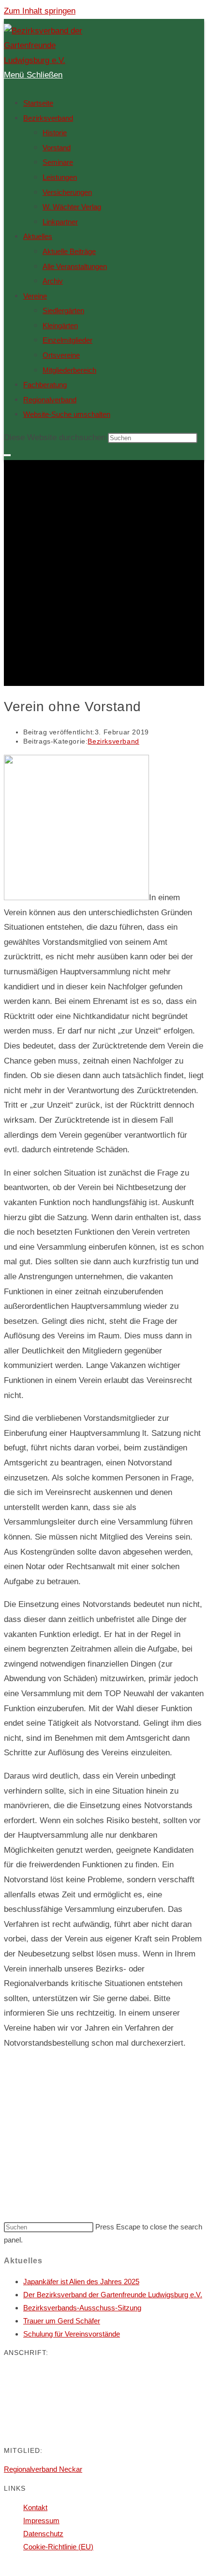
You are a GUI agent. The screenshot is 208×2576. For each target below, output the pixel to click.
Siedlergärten (63, 310)
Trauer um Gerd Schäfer (62, 2321)
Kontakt (35, 2507)
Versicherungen (67, 192)
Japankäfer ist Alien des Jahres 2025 (81, 2282)
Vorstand (57, 148)
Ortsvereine (61, 355)
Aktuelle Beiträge (69, 251)
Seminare (58, 162)
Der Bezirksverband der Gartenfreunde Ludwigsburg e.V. (113, 2295)
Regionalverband (50, 400)
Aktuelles (38, 236)
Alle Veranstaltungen (75, 266)
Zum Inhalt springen (40, 11)
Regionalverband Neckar (43, 2469)
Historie (55, 133)
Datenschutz (43, 2534)
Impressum (41, 2520)
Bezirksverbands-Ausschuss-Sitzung (82, 2308)
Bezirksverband (48, 118)
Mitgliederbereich (69, 370)
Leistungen (60, 177)
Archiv (53, 281)
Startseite (38, 103)
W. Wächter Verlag (72, 207)
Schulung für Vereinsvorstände (72, 2334)
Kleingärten (60, 326)
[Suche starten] (7, 455)
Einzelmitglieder (67, 340)
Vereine (35, 296)
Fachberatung (45, 385)
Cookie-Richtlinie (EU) (58, 2547)
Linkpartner (60, 222)
